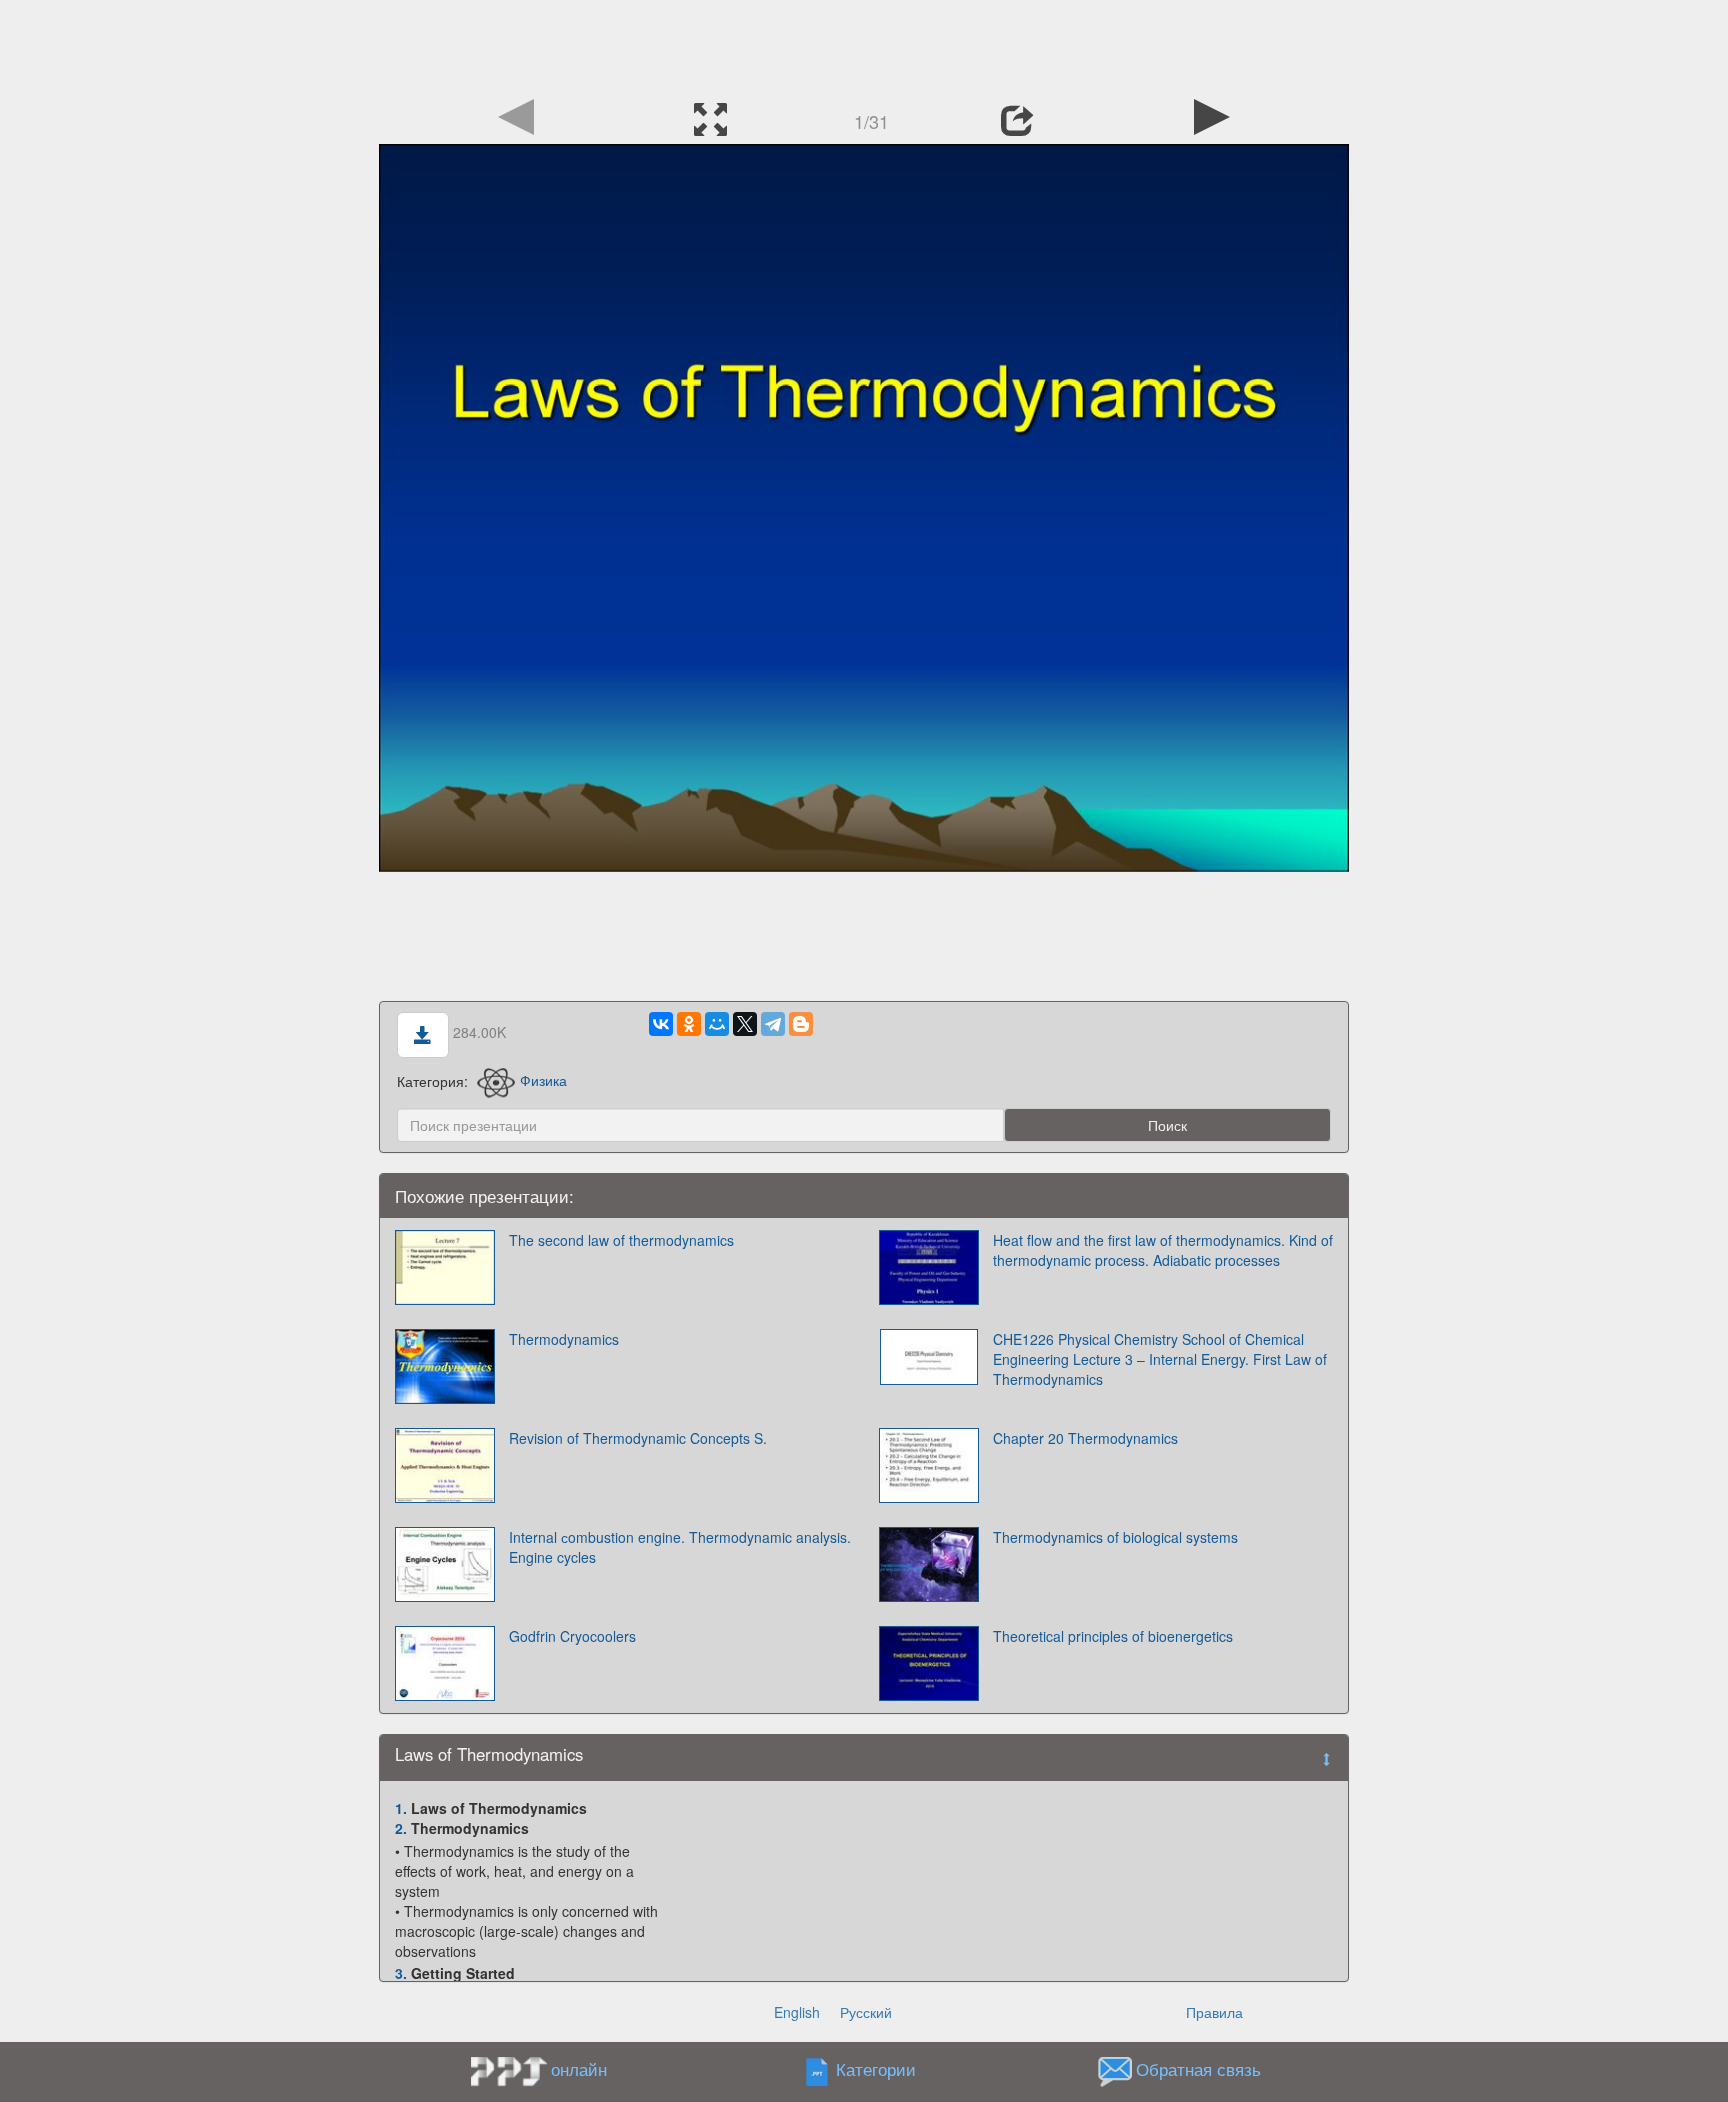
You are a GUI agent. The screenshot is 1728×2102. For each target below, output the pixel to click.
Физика (543, 1080)
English (797, 2012)
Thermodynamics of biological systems (1115, 1537)
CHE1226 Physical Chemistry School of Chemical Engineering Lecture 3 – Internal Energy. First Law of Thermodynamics (1160, 1359)
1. (401, 1808)
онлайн (579, 2069)
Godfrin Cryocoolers (572, 1636)
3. (401, 1973)
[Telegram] (773, 1024)
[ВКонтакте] (661, 1024)
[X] (745, 1024)
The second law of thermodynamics (621, 1240)
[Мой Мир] (717, 1024)
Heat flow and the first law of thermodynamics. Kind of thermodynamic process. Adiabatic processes (1163, 1250)
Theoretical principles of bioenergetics (1113, 1636)
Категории (876, 2069)
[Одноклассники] (689, 1024)
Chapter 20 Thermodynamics (1085, 1438)
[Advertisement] (864, 45)
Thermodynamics (564, 1339)
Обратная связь (1198, 2069)
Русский (866, 2012)
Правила (1214, 2012)
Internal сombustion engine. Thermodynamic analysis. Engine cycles (680, 1547)
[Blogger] (801, 1024)
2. (401, 1828)
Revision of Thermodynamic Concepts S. (638, 1438)
